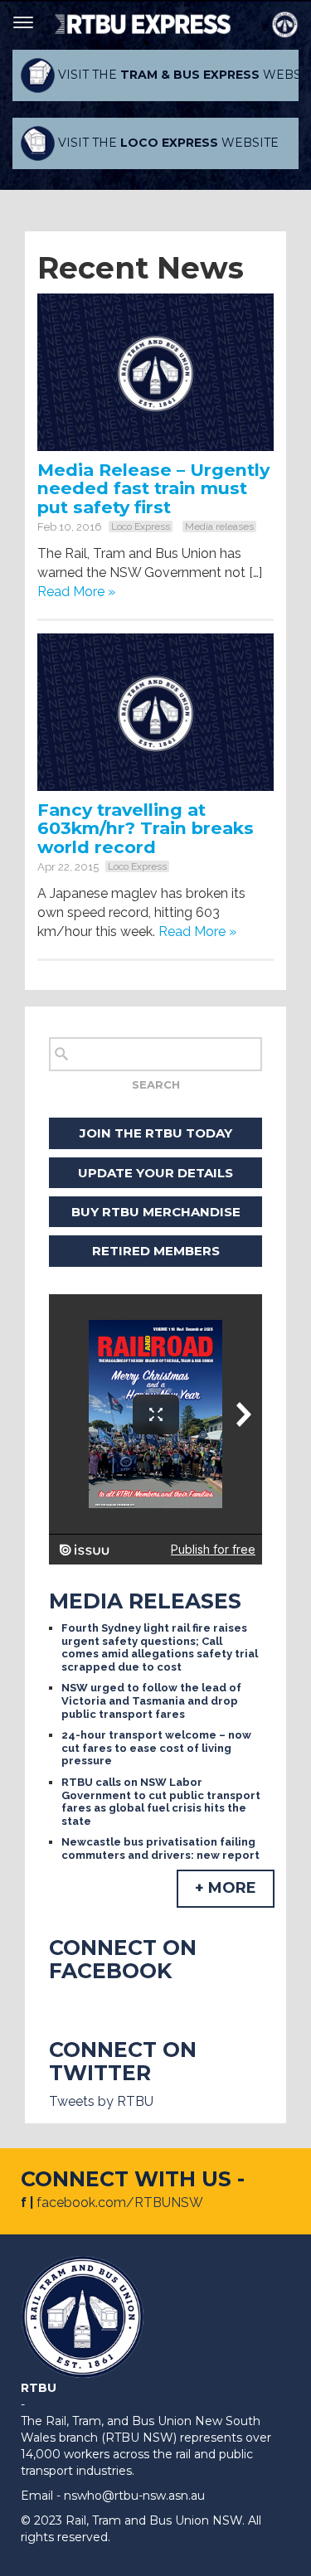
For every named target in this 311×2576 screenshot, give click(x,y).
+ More (226, 1888)
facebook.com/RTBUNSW (120, 2202)
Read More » (76, 592)
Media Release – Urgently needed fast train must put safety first (153, 489)
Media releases (219, 526)
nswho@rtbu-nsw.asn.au (134, 2496)
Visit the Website (177, 75)
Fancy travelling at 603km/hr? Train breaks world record (146, 829)
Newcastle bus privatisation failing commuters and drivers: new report (160, 1848)
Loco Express (141, 526)
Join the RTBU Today (156, 1133)
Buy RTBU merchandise (156, 1212)
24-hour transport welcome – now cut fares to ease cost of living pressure (156, 1748)
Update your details (155, 1173)
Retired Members (156, 1251)
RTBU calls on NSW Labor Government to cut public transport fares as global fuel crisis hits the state (161, 1802)
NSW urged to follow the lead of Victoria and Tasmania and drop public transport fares (151, 1700)
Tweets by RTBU (101, 2101)
